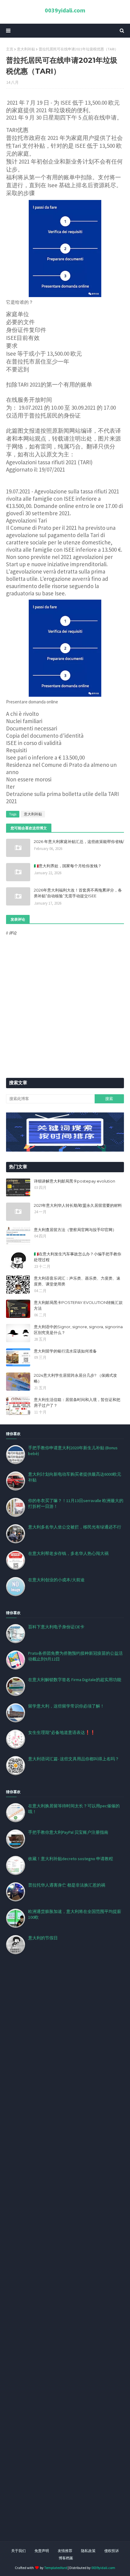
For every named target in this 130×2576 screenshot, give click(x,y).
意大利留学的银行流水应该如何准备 (65, 1351)
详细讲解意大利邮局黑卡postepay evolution (75, 1181)
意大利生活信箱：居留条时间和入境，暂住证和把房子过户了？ (77, 1403)
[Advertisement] (65, 2255)
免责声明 (42, 2551)
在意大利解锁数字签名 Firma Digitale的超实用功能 (75, 1680)
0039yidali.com (65, 10)
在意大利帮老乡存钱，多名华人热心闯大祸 (68, 1553)
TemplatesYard (56, 2568)
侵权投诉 (112, 2551)
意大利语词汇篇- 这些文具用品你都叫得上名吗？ (74, 1759)
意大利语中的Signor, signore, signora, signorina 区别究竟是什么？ (78, 1330)
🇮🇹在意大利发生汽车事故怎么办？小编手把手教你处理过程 (78, 1257)
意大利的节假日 (43, 1938)
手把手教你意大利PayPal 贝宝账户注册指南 (68, 1832)
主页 (10, 49)
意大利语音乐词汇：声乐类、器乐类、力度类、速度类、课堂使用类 (77, 1281)
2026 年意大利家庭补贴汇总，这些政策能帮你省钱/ (79, 841)
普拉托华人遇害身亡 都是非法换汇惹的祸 (67, 1885)
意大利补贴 (26, 49)
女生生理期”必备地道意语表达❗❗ (62, 1732)
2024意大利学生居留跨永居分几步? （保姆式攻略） (75, 1378)
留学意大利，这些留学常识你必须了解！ (66, 1706)
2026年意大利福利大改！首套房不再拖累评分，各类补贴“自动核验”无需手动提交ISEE (78, 893)
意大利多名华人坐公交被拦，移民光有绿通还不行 (75, 1527)
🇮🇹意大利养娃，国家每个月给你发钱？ (68, 866)
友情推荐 (65, 2551)
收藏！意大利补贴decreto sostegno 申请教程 (71, 1859)
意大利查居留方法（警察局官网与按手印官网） (75, 1230)
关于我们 (18, 2551)
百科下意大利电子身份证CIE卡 (56, 1627)
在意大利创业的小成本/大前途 (56, 1580)
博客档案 (66, 2558)
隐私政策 (88, 2551)
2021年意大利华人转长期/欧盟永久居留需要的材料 (78, 1205)
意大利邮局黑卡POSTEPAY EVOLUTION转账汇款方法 (78, 1305)
